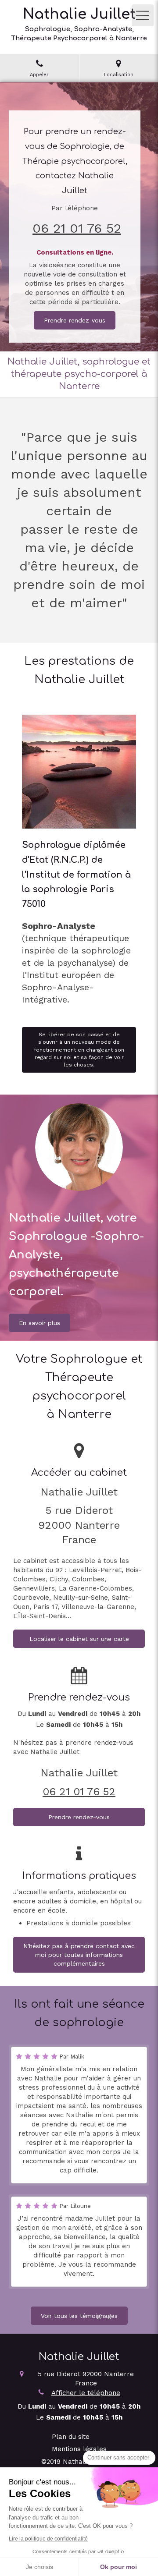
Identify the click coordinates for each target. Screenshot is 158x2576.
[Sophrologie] (79, 772)
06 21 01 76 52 (77, 228)
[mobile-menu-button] (143, 15)
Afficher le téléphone (86, 2393)
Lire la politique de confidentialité (48, 2539)
